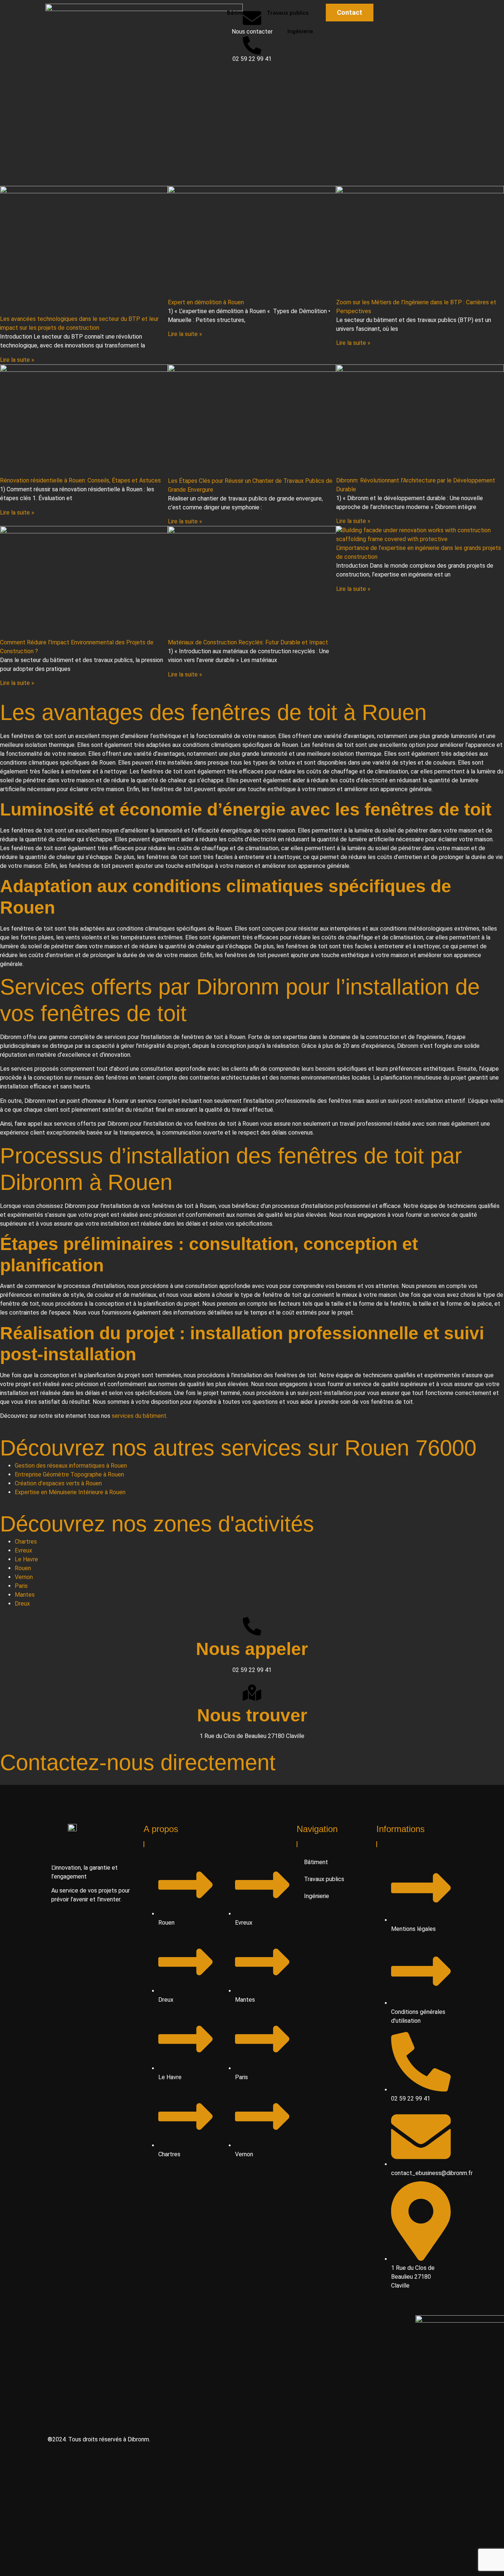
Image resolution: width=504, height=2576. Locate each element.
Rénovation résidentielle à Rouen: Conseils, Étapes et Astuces (80, 480)
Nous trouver (252, 1715)
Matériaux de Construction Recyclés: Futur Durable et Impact (248, 642)
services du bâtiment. (140, 1416)
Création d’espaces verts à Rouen (58, 1483)
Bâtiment (316, 1862)
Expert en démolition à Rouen (206, 302)
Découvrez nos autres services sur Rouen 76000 (238, 1448)
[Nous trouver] (252, 1693)
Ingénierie (317, 1896)
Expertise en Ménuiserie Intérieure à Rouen (70, 1492)
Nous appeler (252, 1649)
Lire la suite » (17, 360)
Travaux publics (324, 1879)
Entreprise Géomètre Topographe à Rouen (69, 1474)
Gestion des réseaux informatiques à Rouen (71, 1466)
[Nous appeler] (252, 1626)
